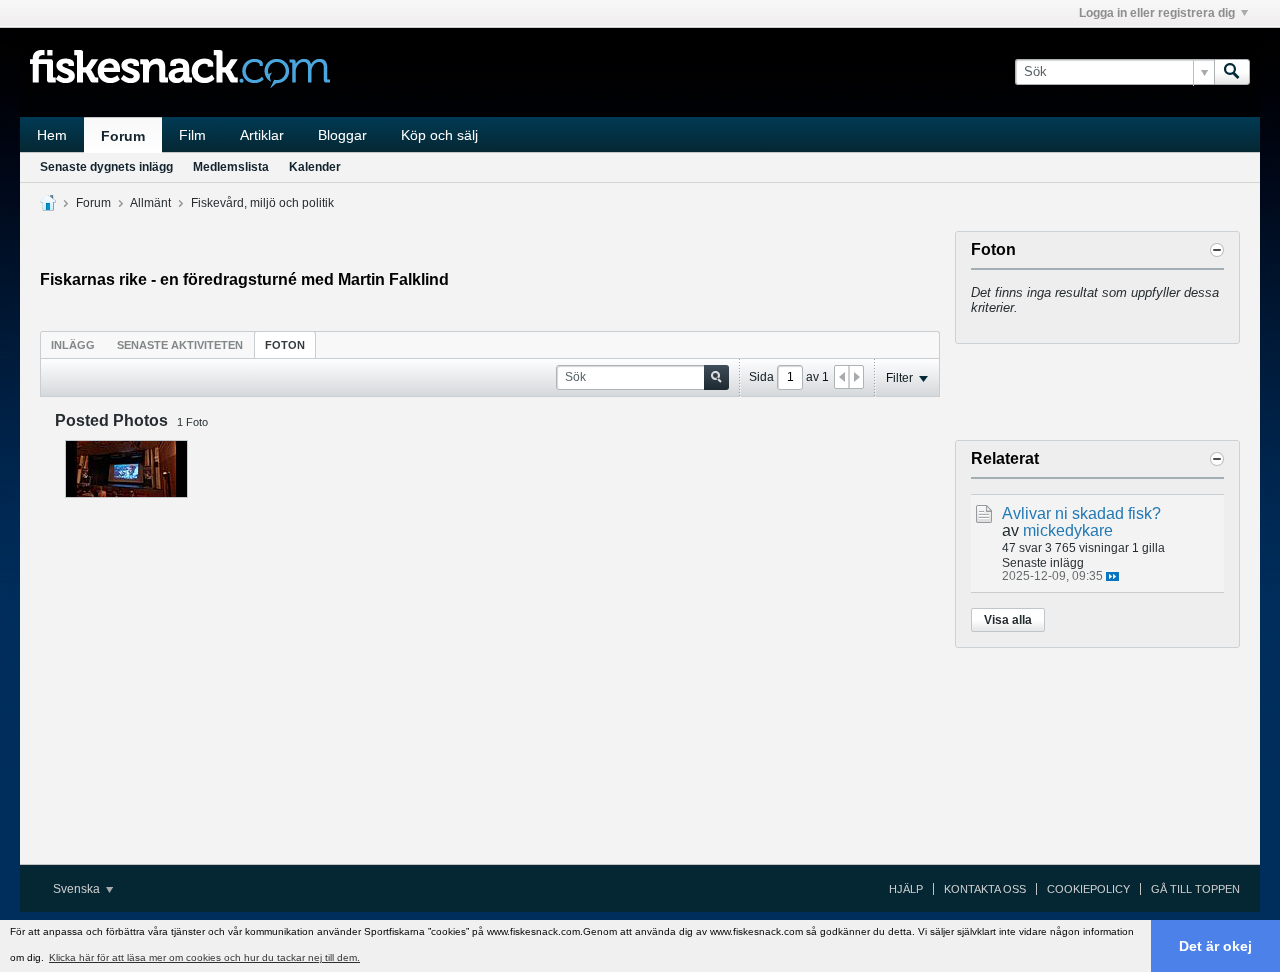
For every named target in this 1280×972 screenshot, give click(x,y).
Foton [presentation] (285, 345)
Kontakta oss (985, 889)
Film (192, 135)
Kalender (315, 167)
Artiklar (262, 135)
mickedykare (1068, 530)
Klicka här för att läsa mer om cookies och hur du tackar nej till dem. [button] (204, 957)
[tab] (73, 344)
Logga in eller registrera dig (1157, 13)
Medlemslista (231, 167)
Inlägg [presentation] (73, 345)
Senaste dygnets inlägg (106, 167)
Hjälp (906, 889)
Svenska (78, 889)
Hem (52, 135)
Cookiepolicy (1088, 889)
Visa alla (1008, 620)
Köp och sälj (439, 135)
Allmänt (150, 203)
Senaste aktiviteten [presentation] (180, 345)
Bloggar (342, 135)
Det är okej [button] (1215, 946)
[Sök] (1232, 72)
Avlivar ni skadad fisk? (1081, 513)
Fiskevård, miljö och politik (262, 203)
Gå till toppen (1195, 889)
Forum (123, 136)
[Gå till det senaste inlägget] (1112, 576)
